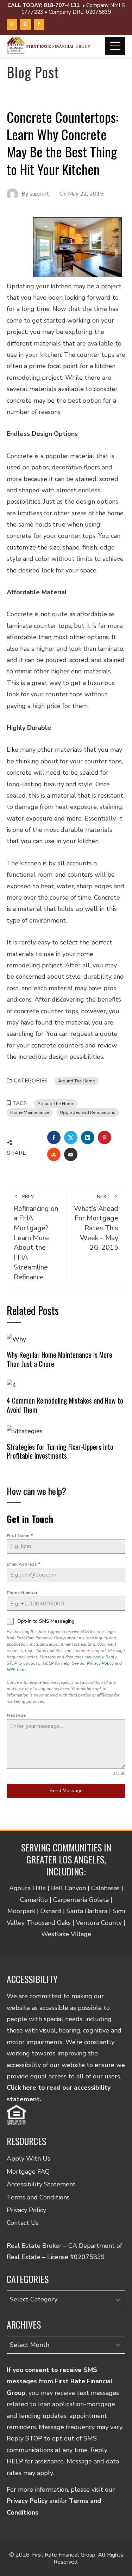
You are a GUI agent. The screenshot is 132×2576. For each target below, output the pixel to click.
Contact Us (23, 2223)
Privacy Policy (100, 1663)
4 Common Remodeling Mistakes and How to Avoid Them (65, 1405)
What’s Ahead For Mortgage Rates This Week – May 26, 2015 (96, 1223)
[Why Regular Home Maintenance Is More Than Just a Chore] (16, 1339)
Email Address (24, 1564)
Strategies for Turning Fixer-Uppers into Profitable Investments (60, 1451)
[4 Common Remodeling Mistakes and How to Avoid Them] (11, 1385)
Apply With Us (29, 2158)
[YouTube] (25, 24)
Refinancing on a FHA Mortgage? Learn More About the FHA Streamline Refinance (36, 1237)
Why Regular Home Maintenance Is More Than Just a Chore (59, 1359)
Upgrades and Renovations (88, 1112)
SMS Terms (17, 1670)
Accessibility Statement (41, 2184)
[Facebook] (39, 24)
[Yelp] (12, 24)
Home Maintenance (30, 1112)
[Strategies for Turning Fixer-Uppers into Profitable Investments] (25, 1431)
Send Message (66, 1791)
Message (16, 1715)
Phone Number (22, 1593)
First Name (20, 1536)
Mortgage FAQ (28, 2172)
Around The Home (77, 1081)
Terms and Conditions (38, 2197)
